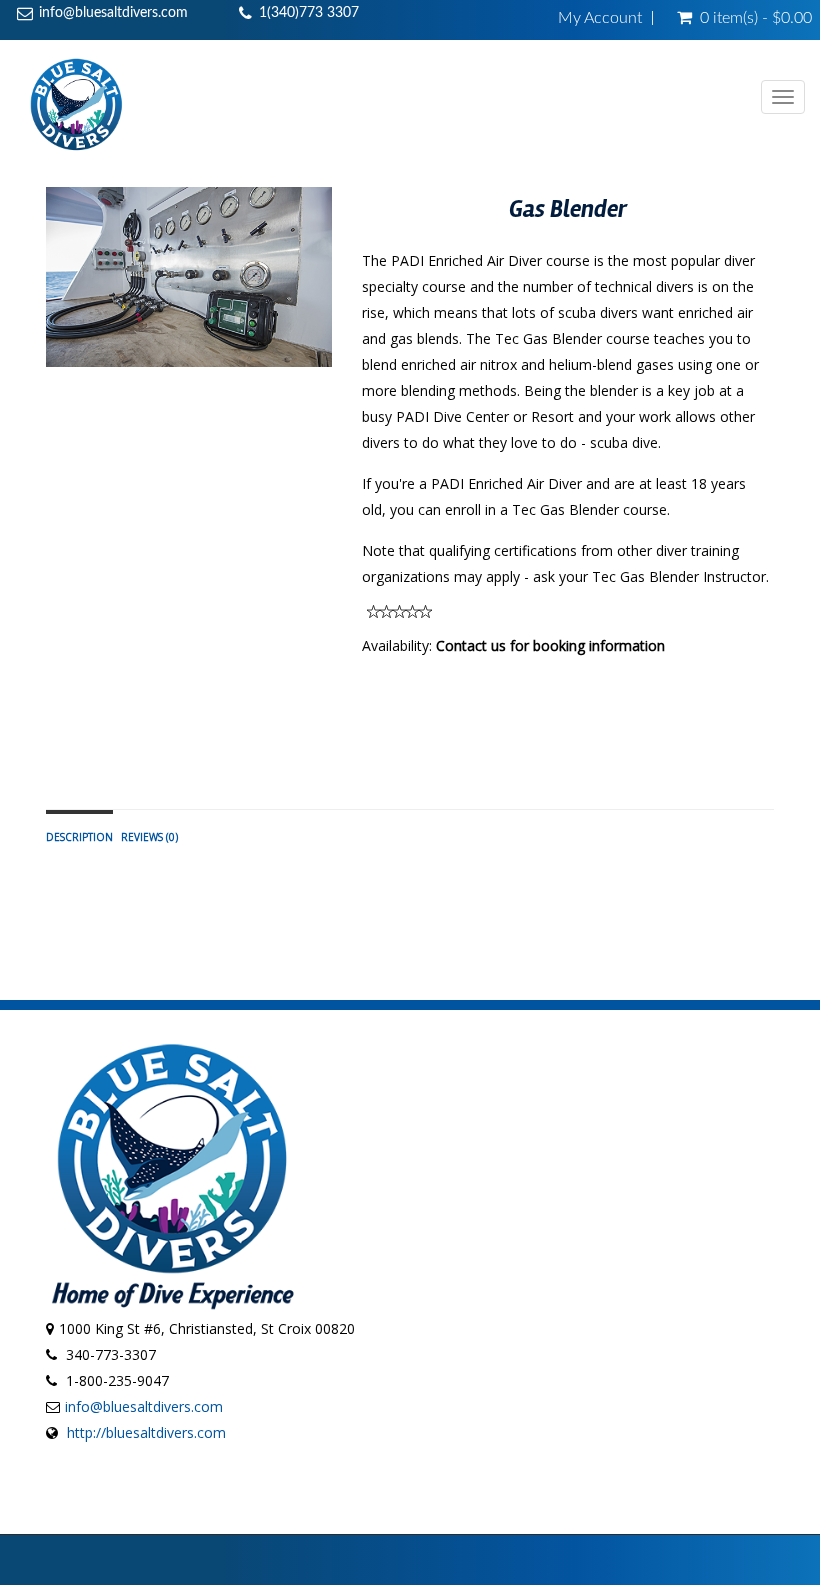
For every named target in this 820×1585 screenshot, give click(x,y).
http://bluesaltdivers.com (146, 1432)
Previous (61, 295)
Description (79, 837)
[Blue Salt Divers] (76, 103)
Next (321, 295)
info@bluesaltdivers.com (113, 13)
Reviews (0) (149, 837)
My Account (600, 18)
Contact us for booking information (550, 645)
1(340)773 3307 (309, 13)
